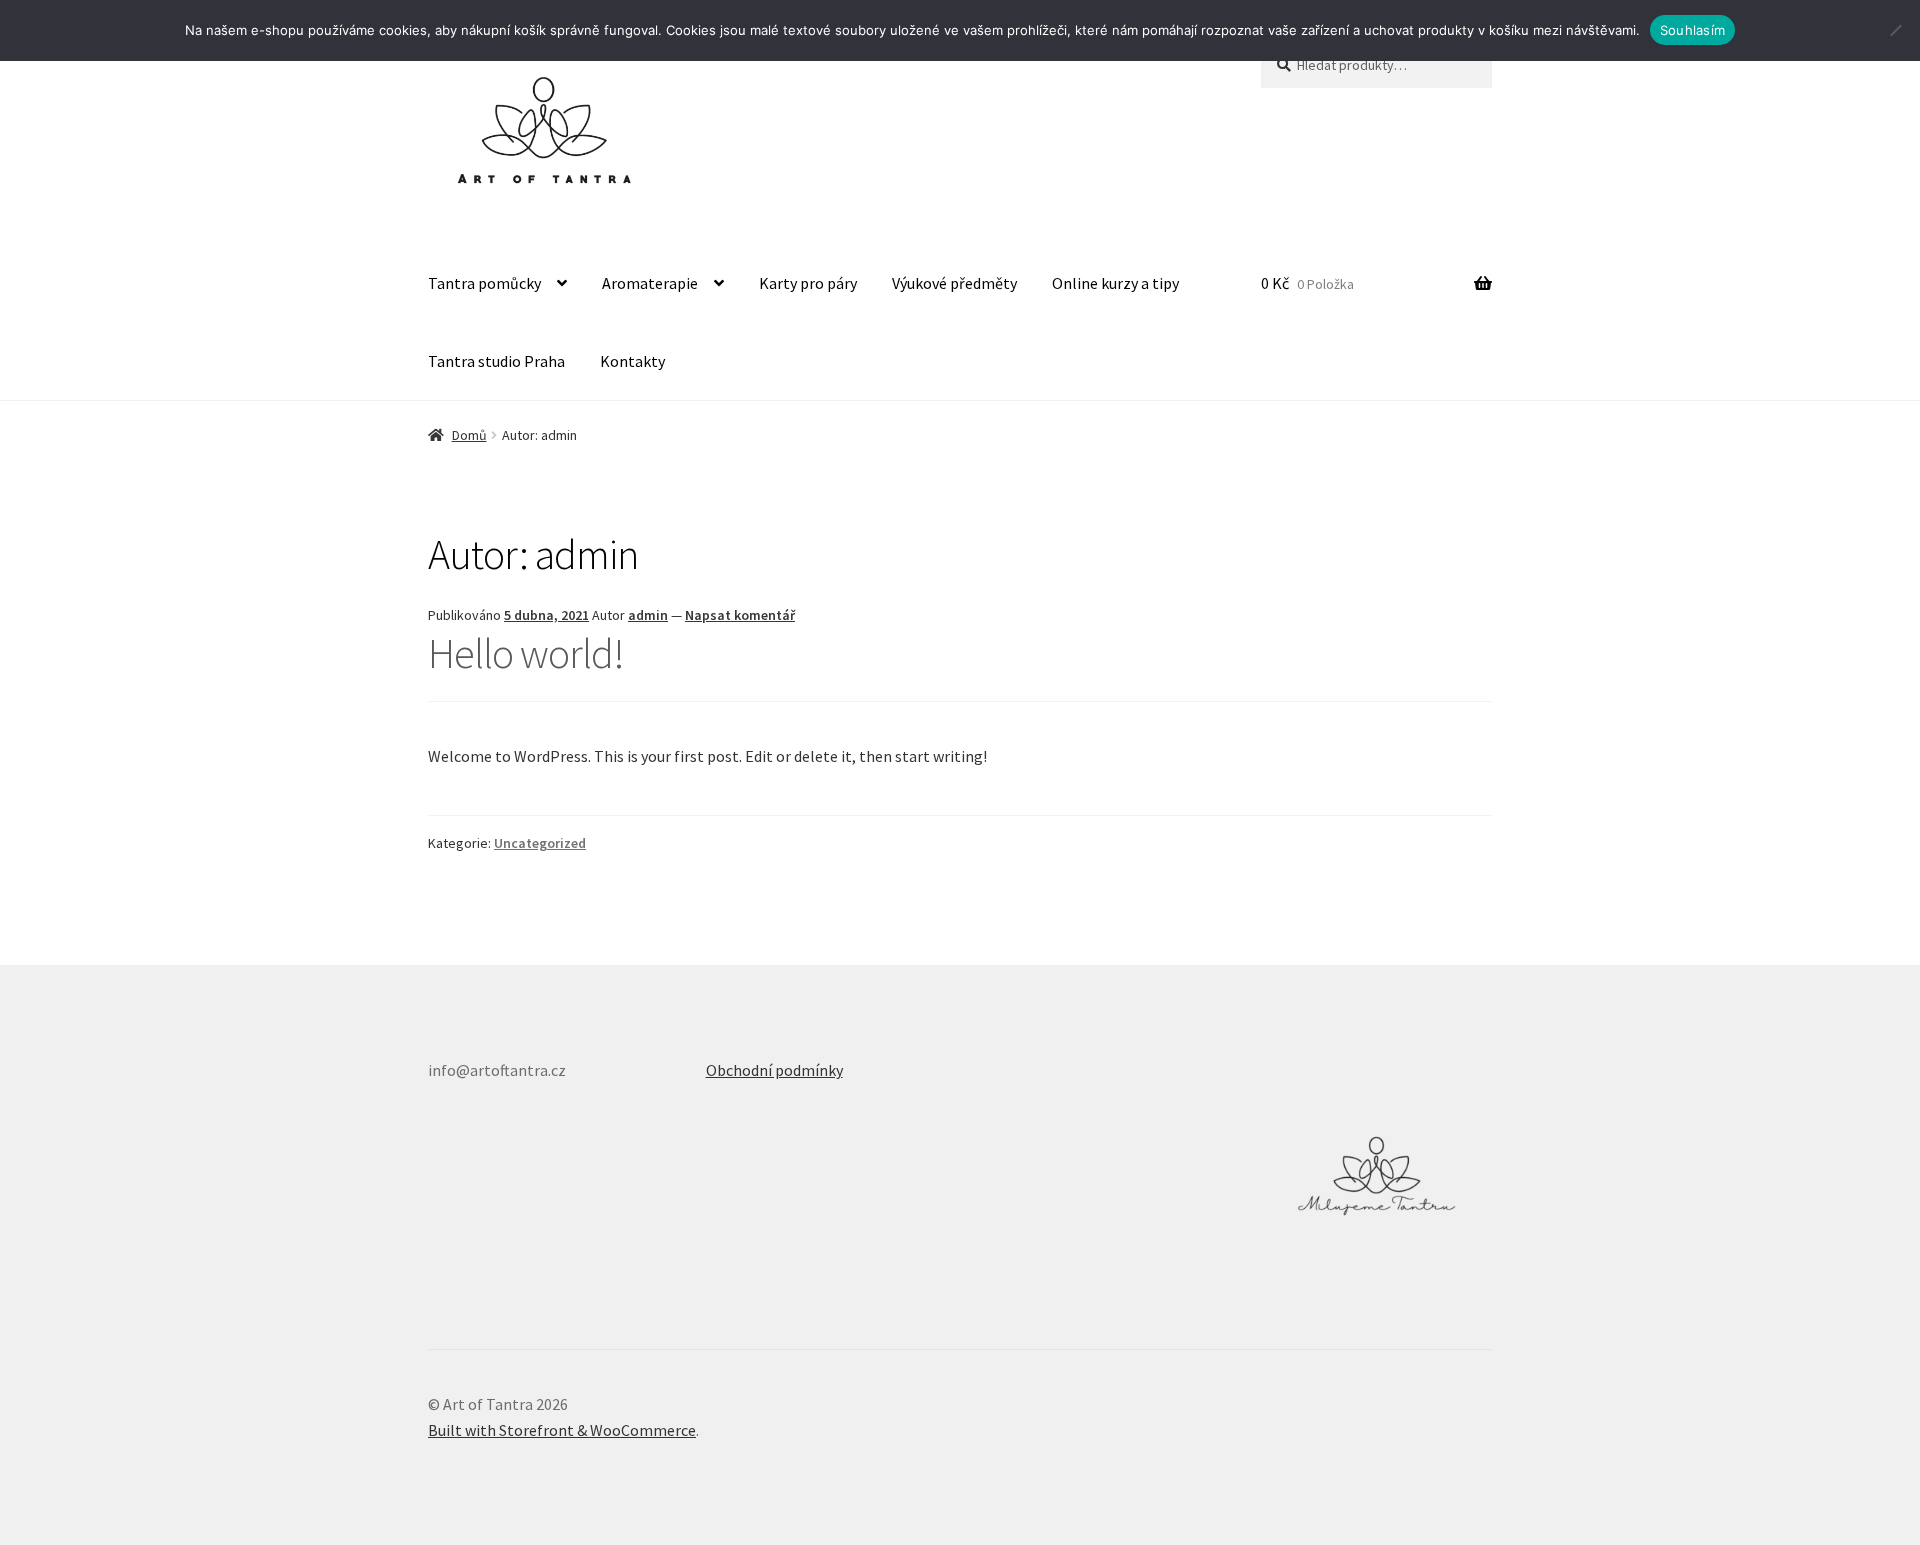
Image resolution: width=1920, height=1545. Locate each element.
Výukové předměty (954, 283)
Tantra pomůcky (484, 283)
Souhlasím (1692, 30)
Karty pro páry (808, 283)
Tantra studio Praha (496, 361)
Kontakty (632, 361)
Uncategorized (540, 843)
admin (648, 615)
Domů (469, 435)
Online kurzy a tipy (1115, 283)
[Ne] (1895, 30)
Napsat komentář (740, 615)
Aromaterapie (650, 283)
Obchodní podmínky (774, 1070)
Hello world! (526, 653)
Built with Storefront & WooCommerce (562, 1430)
